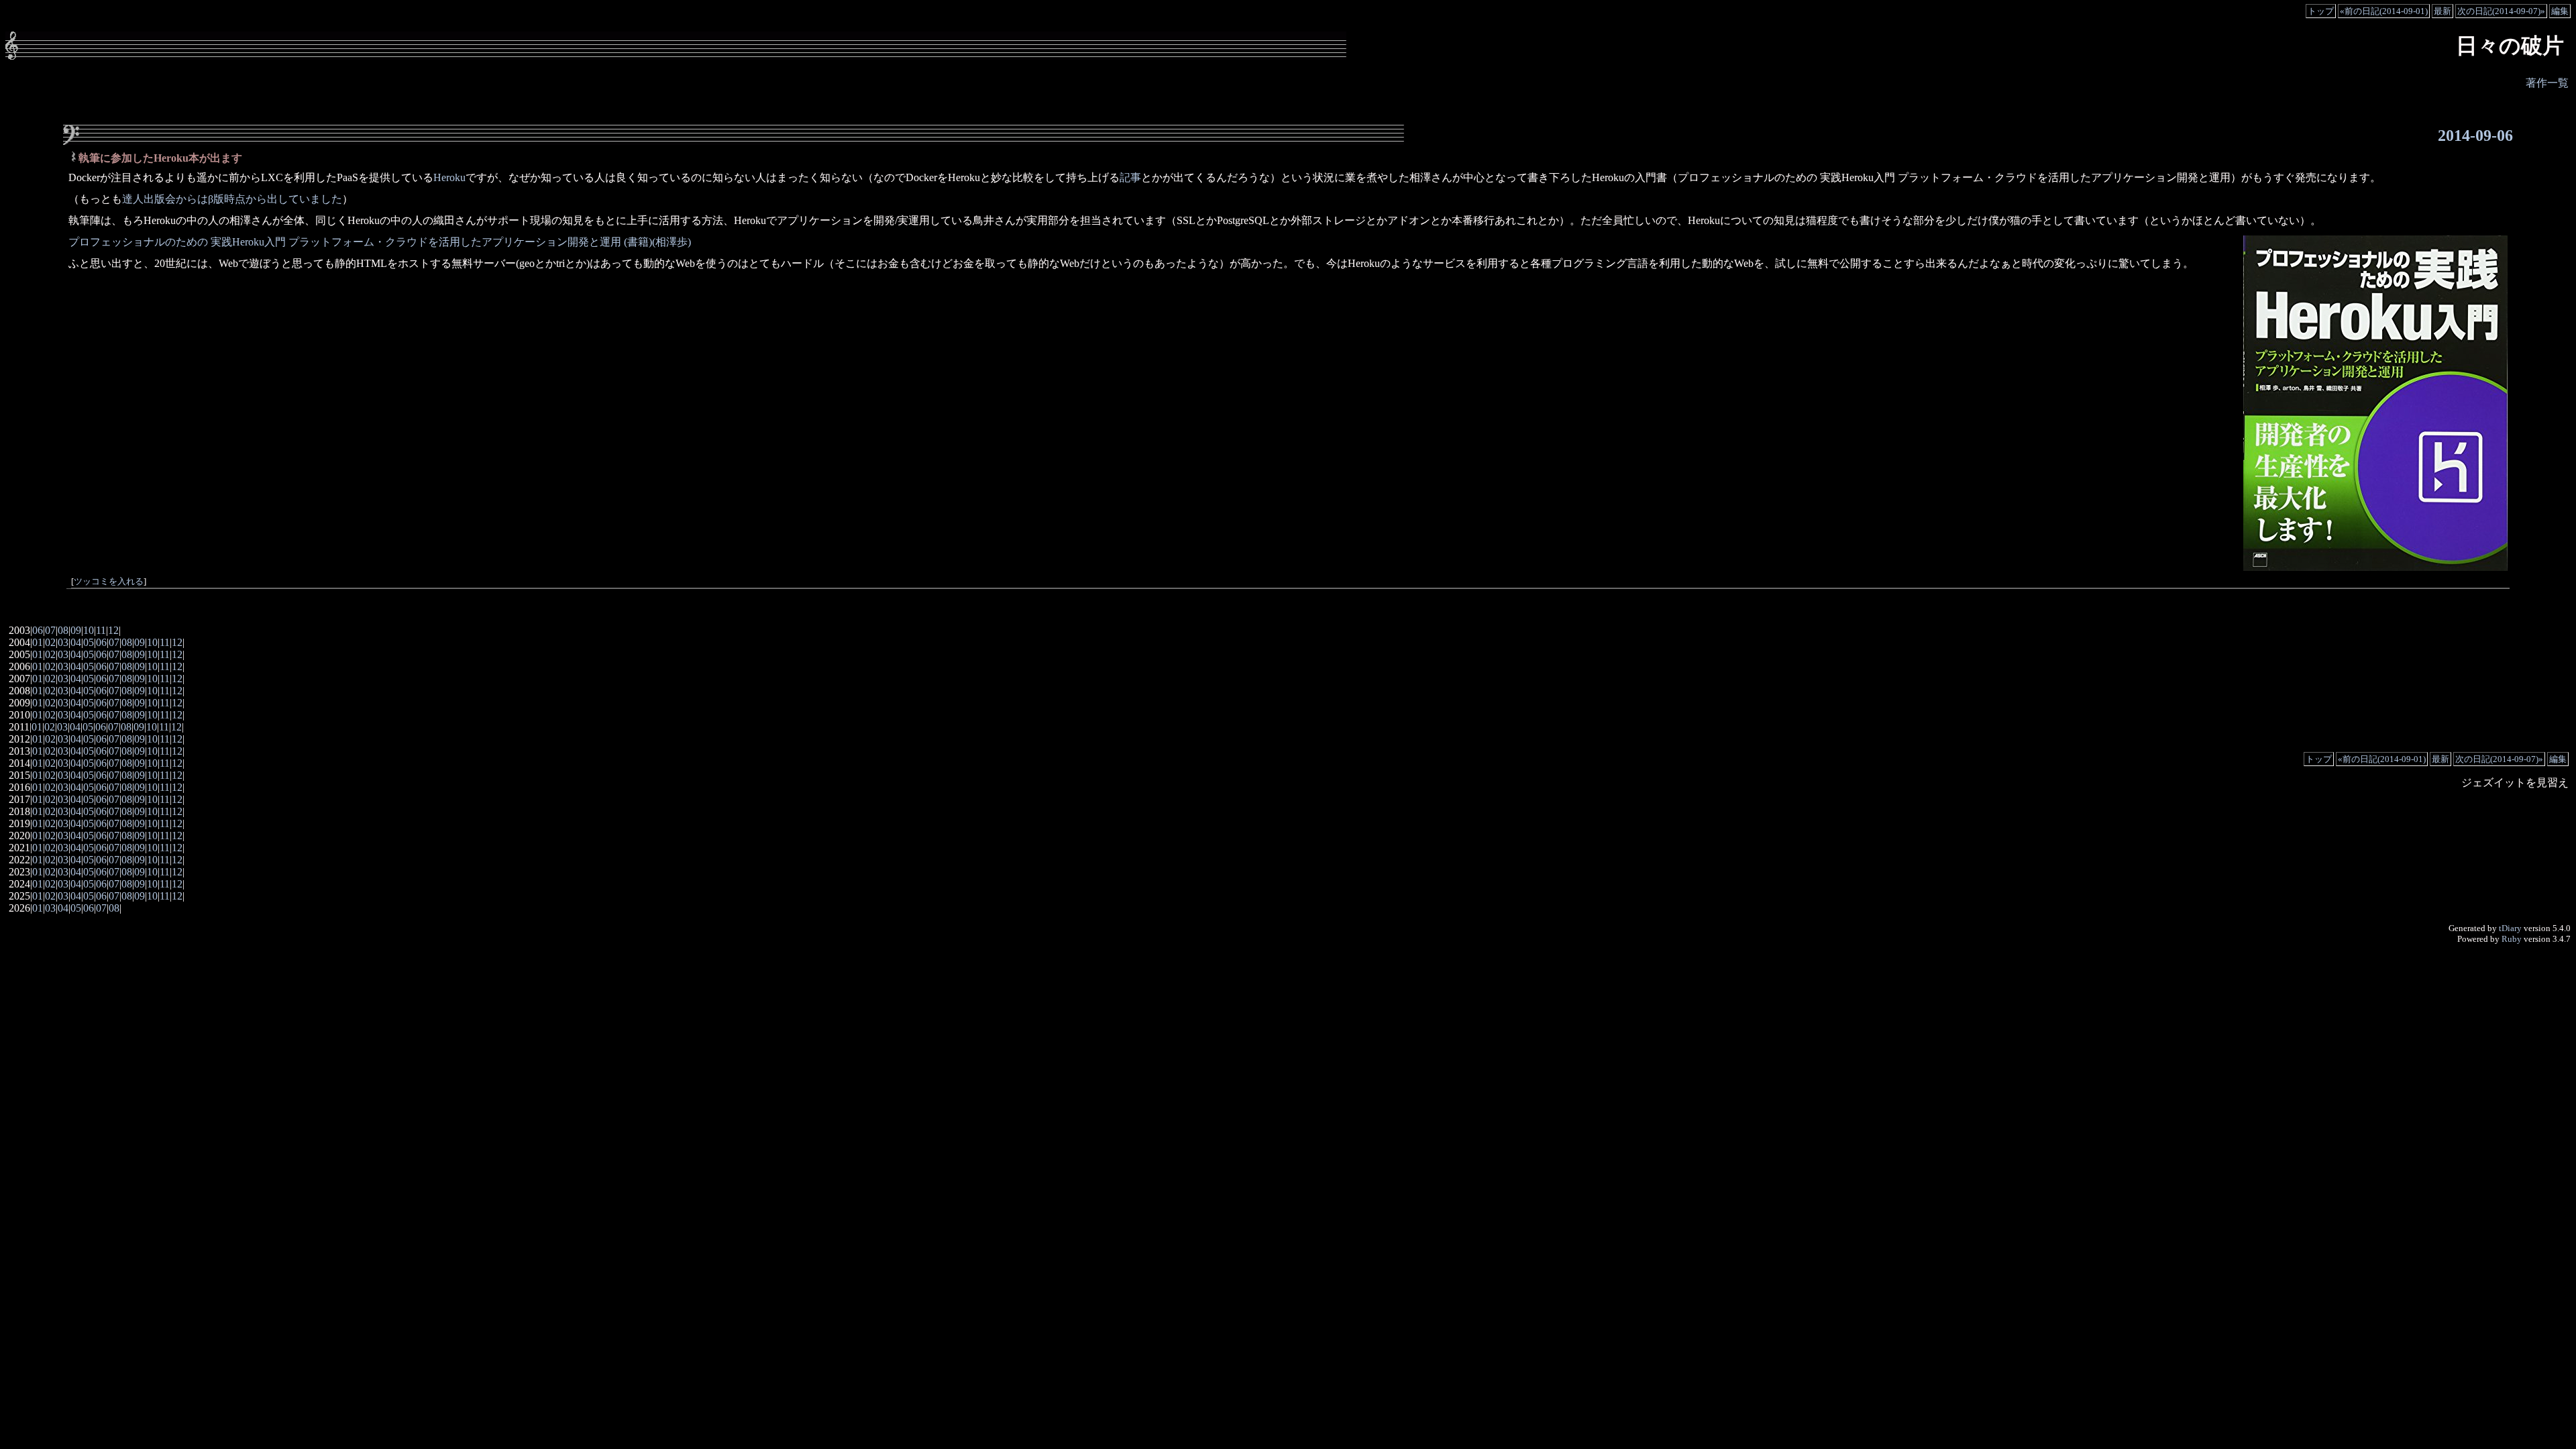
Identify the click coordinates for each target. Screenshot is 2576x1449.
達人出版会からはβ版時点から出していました (232, 199)
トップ (2321, 11)
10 (89, 630)
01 (38, 642)
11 (101, 630)
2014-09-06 (2475, 136)
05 (89, 642)
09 (76, 630)
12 (113, 630)
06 (38, 630)
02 (50, 642)
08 (63, 630)
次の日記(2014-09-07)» (2501, 11)
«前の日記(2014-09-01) (2384, 11)
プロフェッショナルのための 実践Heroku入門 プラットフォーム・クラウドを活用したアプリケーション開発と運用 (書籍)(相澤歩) (380, 242)
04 (76, 642)
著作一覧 (2547, 83)
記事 (1130, 177)
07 (50, 630)
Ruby (2512, 939)
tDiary (2510, 928)
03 (63, 642)
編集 (2560, 11)
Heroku (449, 177)
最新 (2443, 11)
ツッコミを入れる (109, 582)
